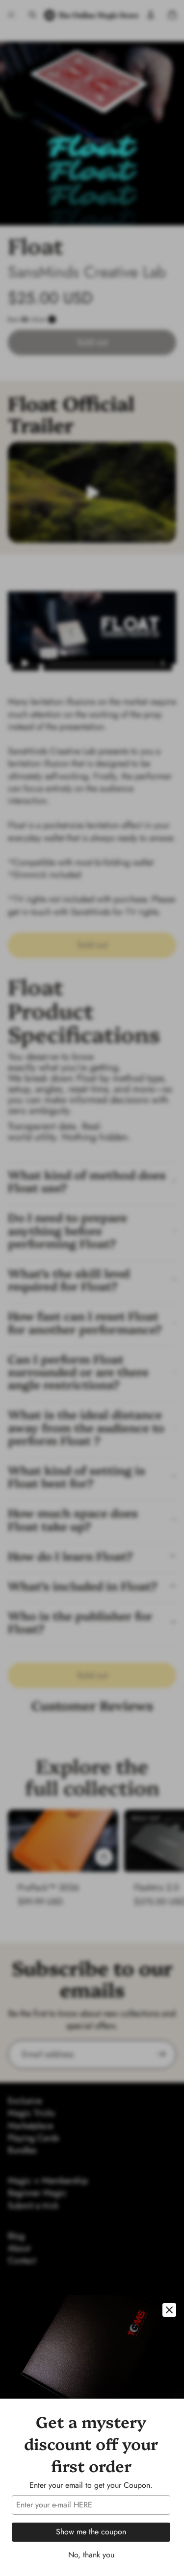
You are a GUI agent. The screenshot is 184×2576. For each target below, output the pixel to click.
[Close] (169, 2310)
